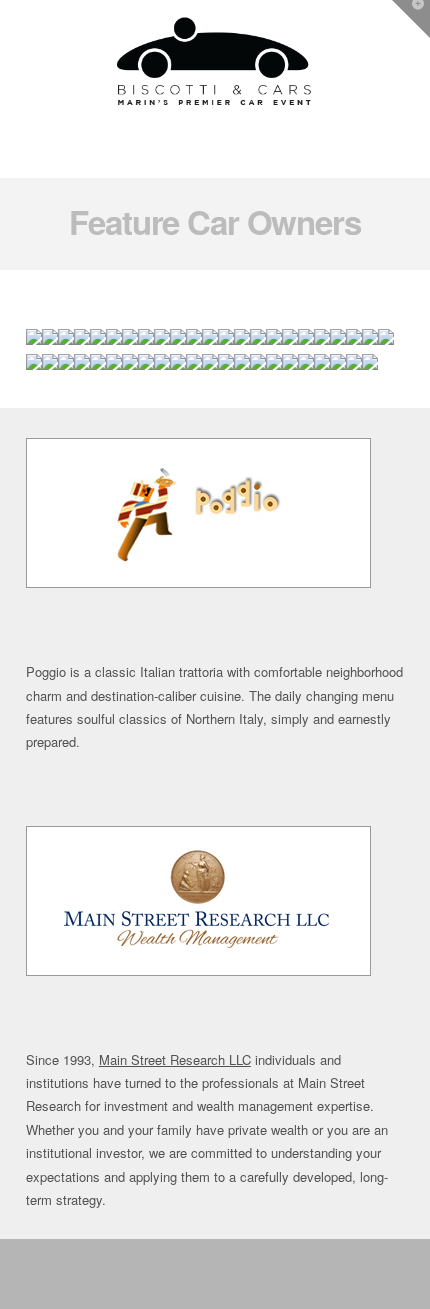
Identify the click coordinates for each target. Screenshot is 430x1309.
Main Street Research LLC (175, 1059)
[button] (214, 158)
